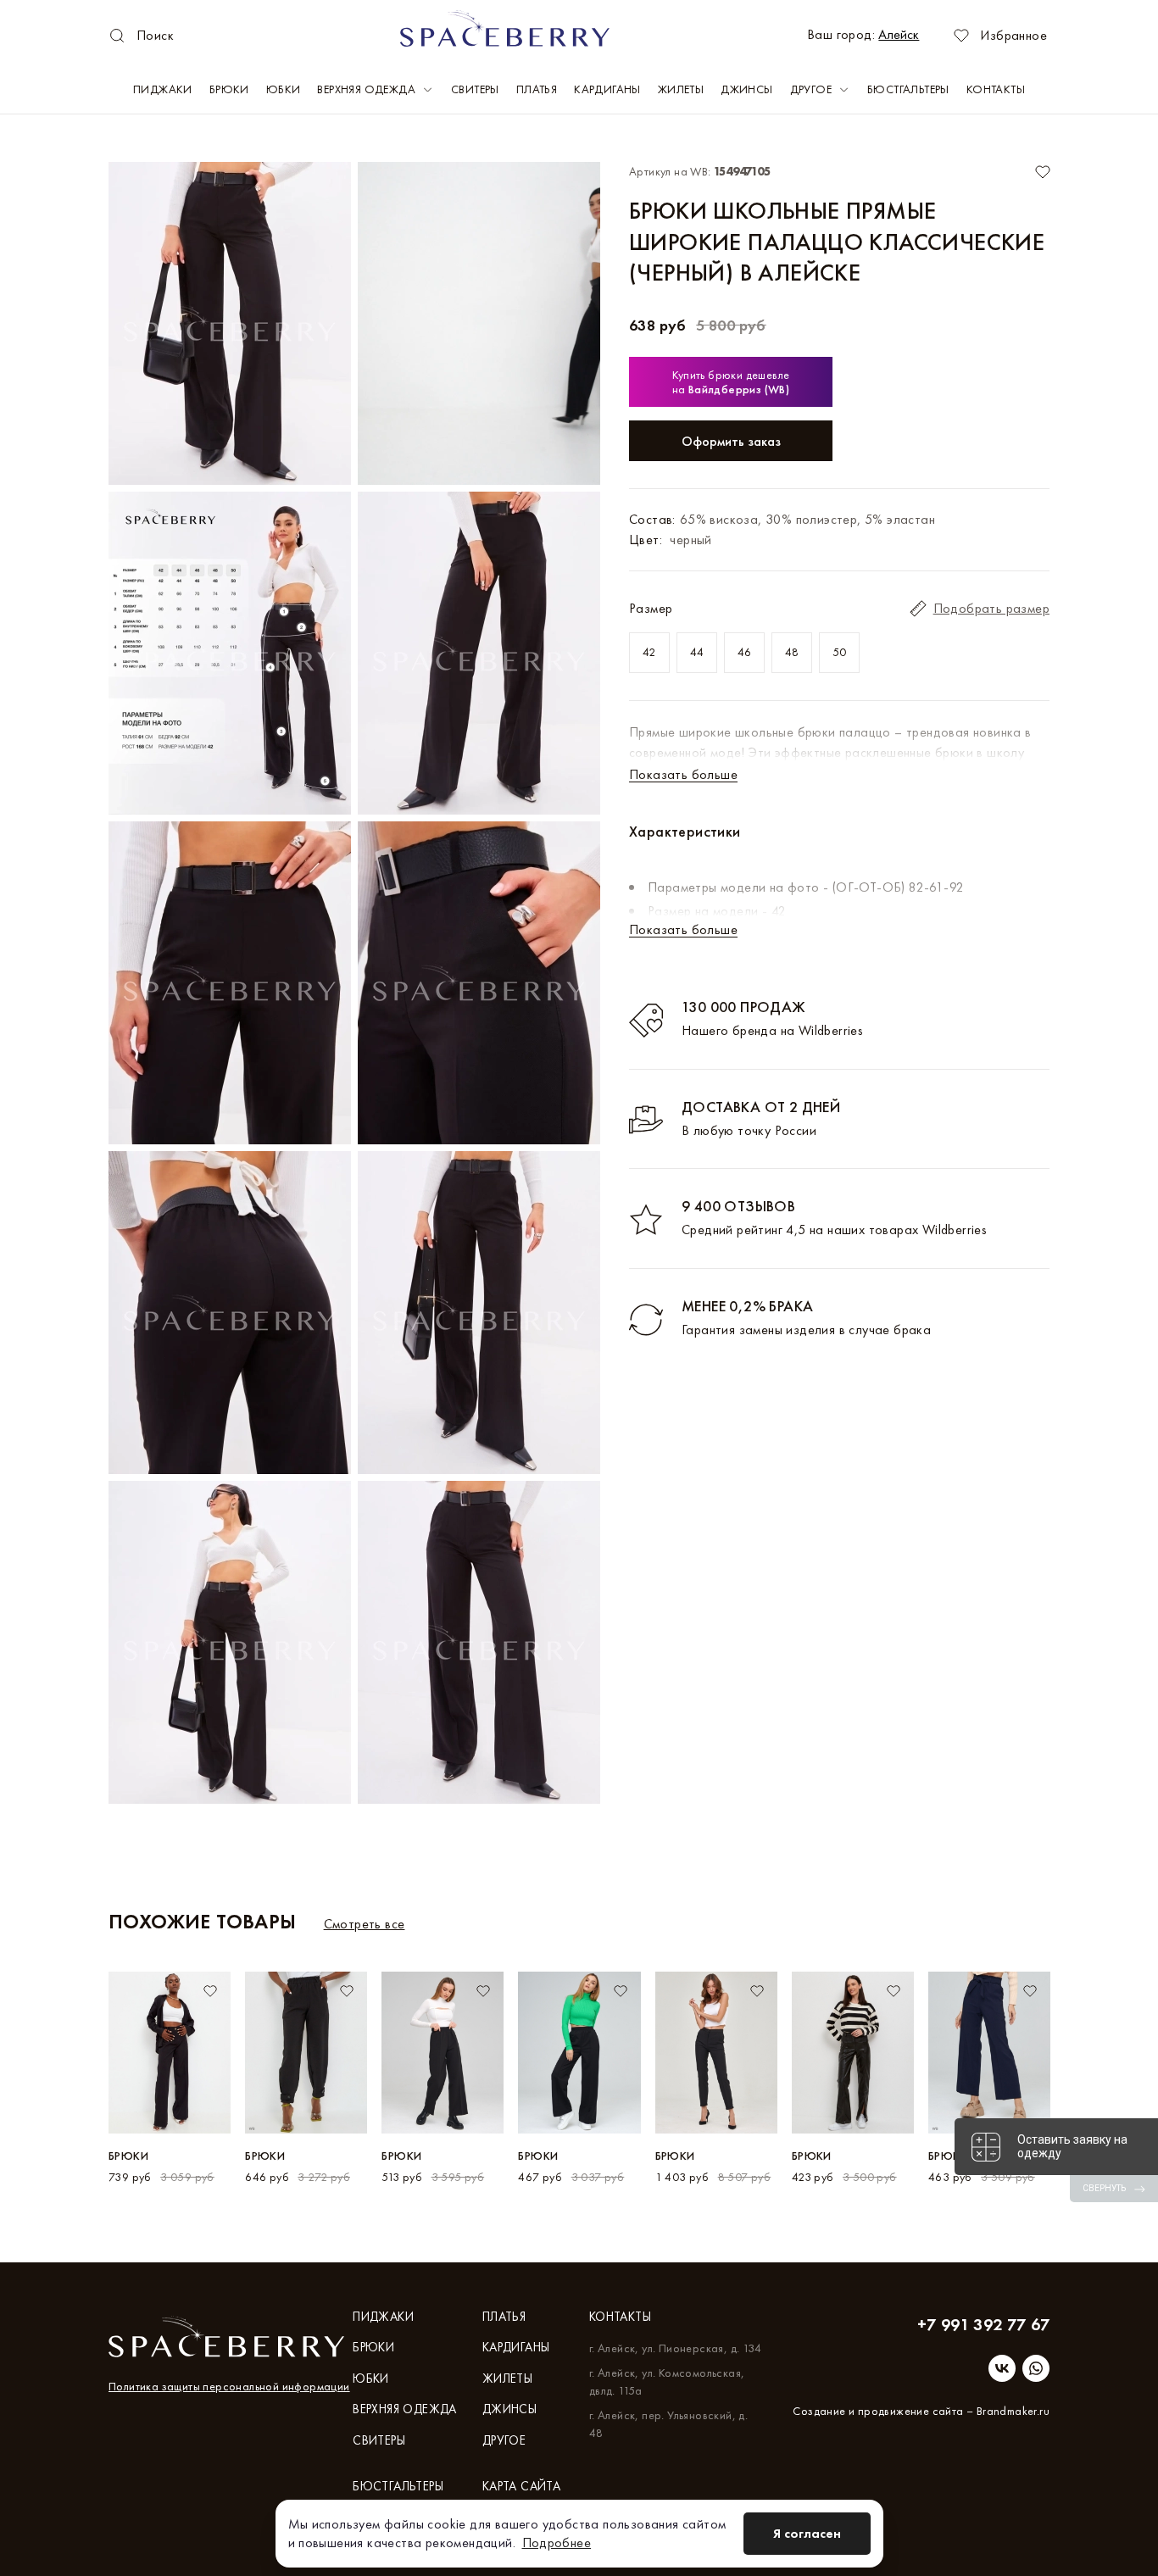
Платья (537, 89)
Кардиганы (607, 89)
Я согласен (807, 2533)
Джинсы (746, 89)
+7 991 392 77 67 (983, 2324)
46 (745, 652)
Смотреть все (365, 1924)
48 (792, 652)
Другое (811, 89)
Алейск (899, 34)
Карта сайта (521, 2486)
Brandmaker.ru (1013, 2411)
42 (649, 652)
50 (840, 652)
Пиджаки (163, 89)
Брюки (229, 89)
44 (697, 652)
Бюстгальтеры (908, 89)
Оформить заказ (731, 441)
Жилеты (681, 89)
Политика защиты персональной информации (229, 2386)
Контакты (996, 89)
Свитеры (475, 89)
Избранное (1013, 35)
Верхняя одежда (366, 89)
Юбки (284, 89)
